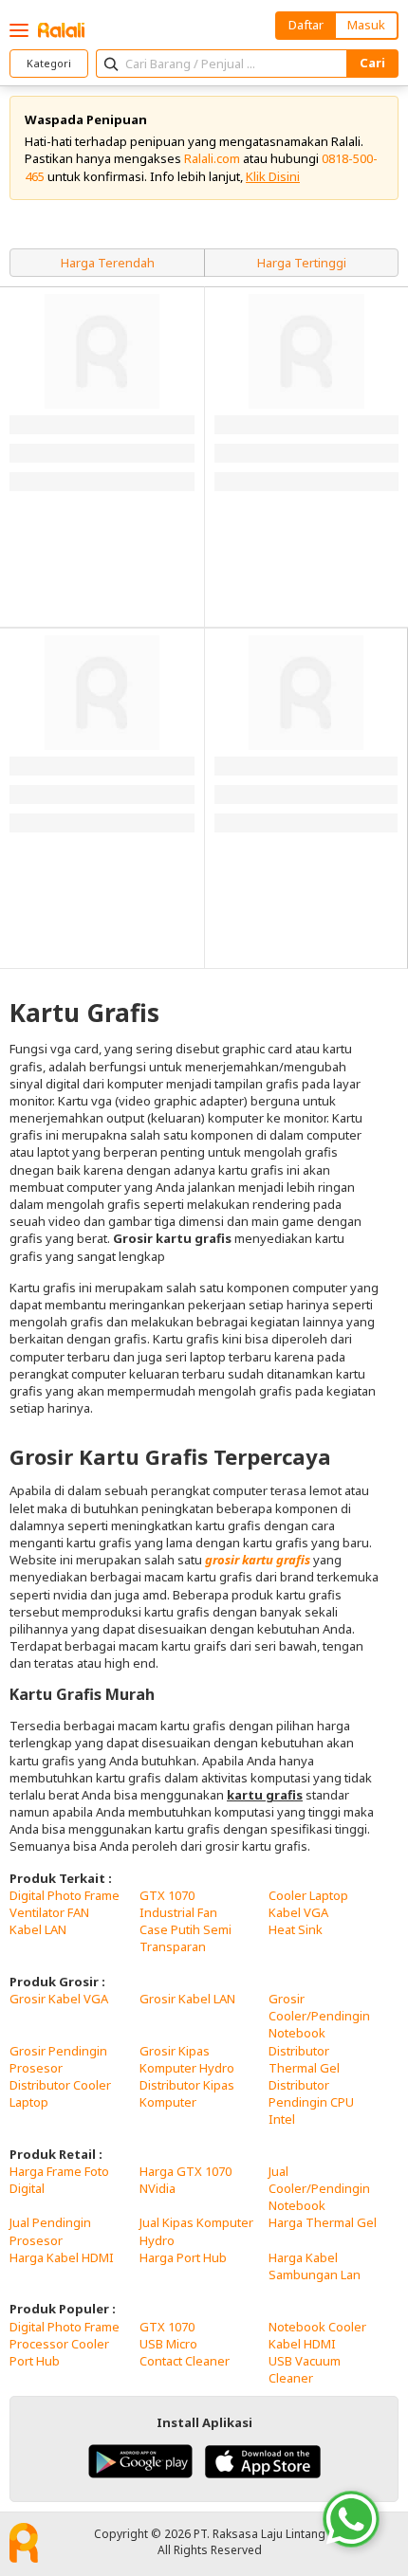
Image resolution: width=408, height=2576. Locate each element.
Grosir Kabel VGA (59, 1999)
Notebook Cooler (317, 2327)
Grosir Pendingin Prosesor (58, 2059)
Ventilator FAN (49, 1912)
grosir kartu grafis (258, 1560)
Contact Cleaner (185, 2361)
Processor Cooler (59, 2344)
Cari (372, 63)
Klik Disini (273, 176)
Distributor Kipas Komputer (187, 2093)
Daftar (306, 25)
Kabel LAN (38, 1929)
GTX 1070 (167, 1895)
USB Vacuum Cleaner (305, 2369)
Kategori (49, 63)
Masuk (366, 25)
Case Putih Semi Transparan (185, 1938)
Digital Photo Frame (65, 1895)
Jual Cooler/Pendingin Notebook (319, 2188)
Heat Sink (296, 1929)
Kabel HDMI (302, 2344)
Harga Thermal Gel (323, 2222)
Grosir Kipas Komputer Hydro (187, 2059)
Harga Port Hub (183, 2257)
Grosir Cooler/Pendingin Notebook (319, 2016)
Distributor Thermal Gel (304, 2059)
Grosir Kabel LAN (187, 1999)
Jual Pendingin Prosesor (50, 2231)
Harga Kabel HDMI (62, 2257)
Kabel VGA (298, 1912)
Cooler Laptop (308, 1895)
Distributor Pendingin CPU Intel (311, 2102)
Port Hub (35, 2361)
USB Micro (168, 2344)
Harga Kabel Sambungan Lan (315, 2266)
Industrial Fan (178, 1912)
